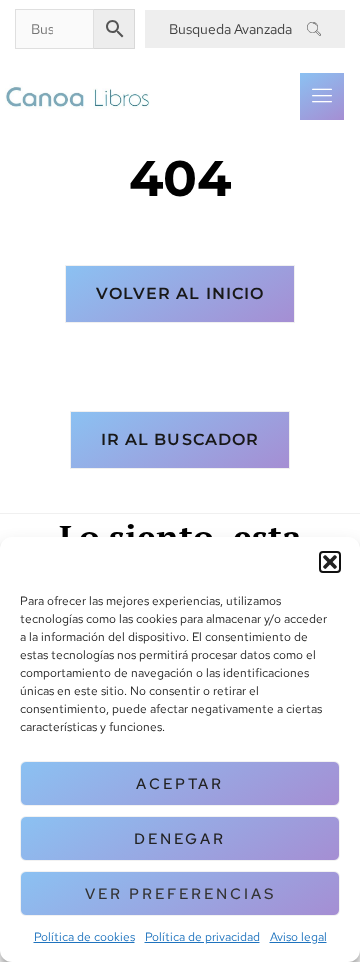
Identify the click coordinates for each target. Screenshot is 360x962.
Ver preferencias (180, 894)
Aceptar (180, 784)
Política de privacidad (202, 937)
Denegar (180, 839)
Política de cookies (84, 937)
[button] (330, 562)
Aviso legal (298, 937)
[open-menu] (322, 96)
